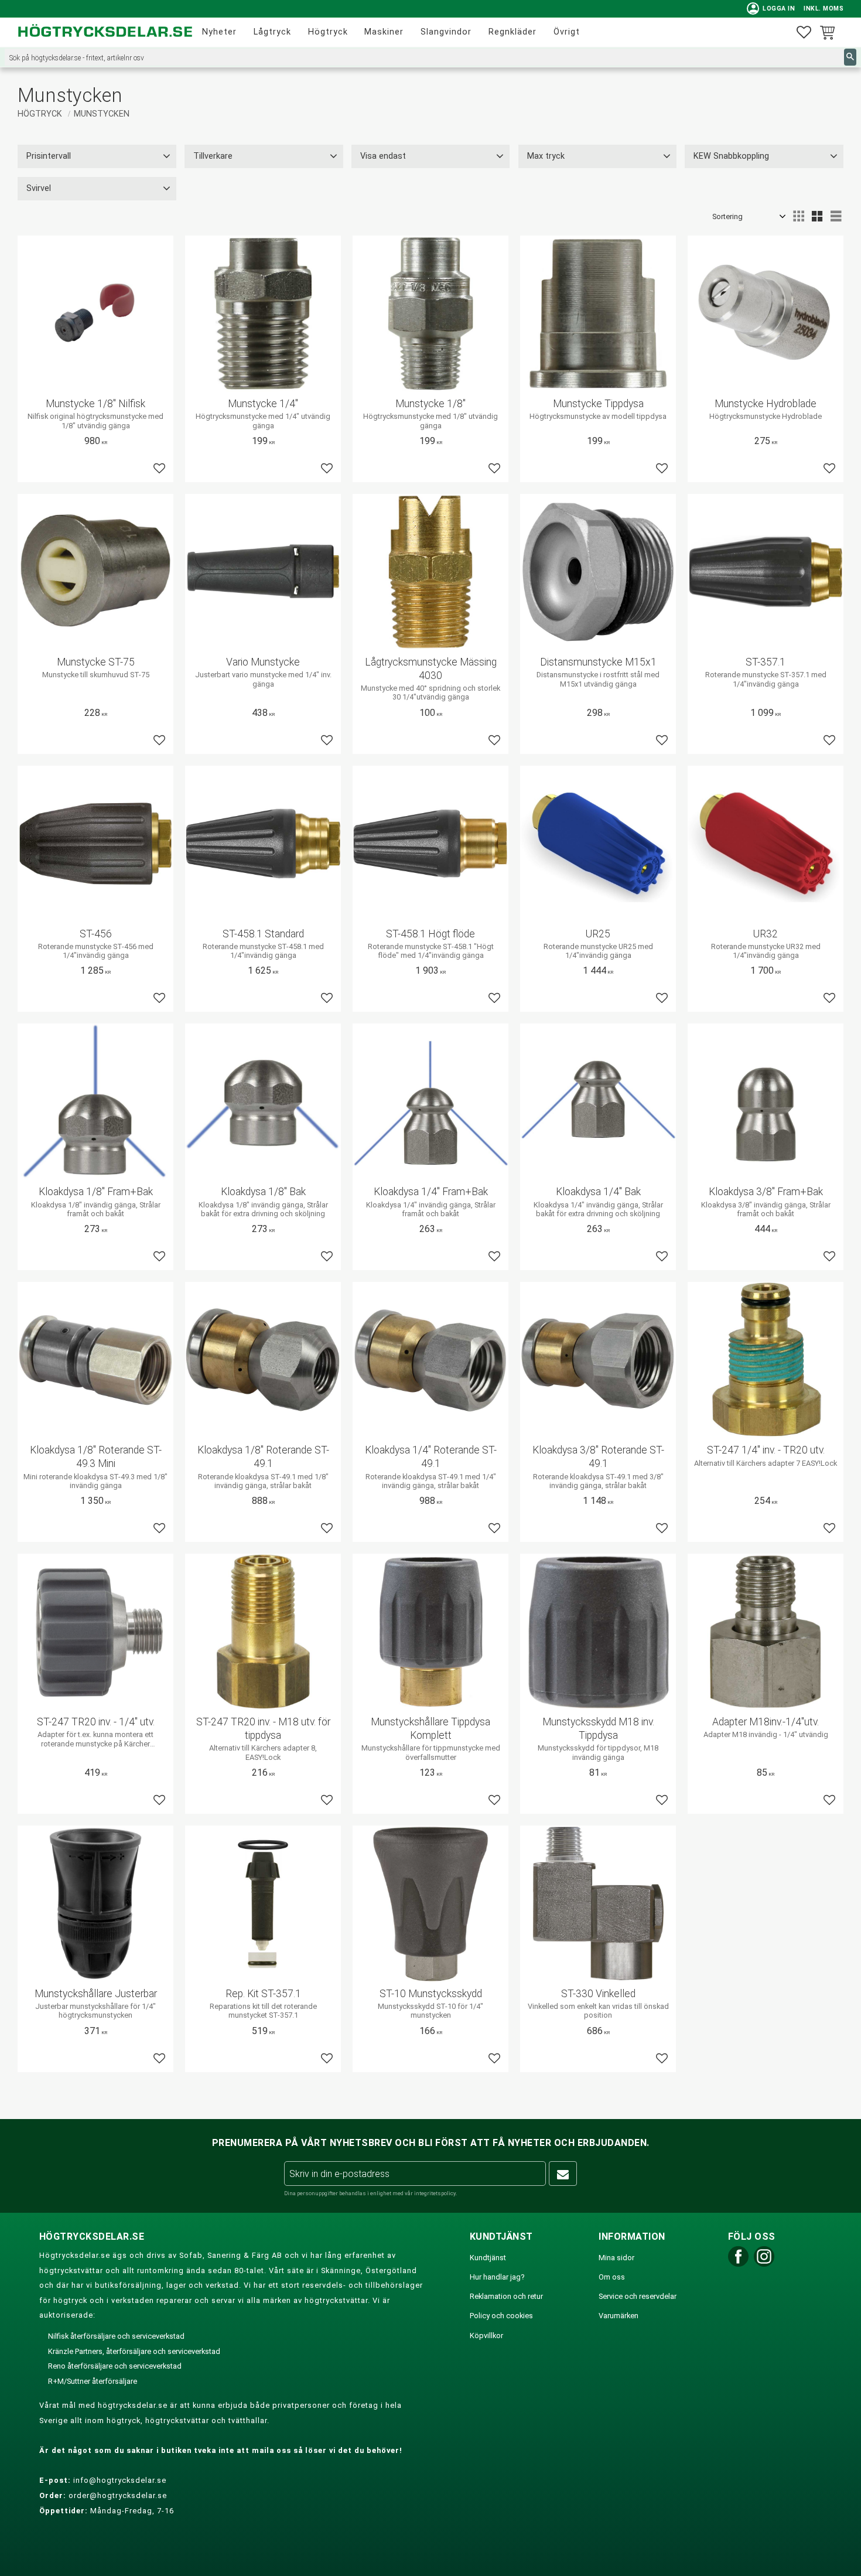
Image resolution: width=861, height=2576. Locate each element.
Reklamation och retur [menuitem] (506, 2296)
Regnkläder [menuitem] (512, 32)
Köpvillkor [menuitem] (486, 2336)
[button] (804, 33)
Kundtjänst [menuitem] (488, 2258)
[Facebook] (738, 2264)
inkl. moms (824, 8)
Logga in (771, 8)
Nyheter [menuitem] (219, 32)
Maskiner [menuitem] (384, 32)
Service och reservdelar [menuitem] (638, 2296)
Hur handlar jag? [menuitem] (497, 2277)
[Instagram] (764, 2264)
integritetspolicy (435, 2193)
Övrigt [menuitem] (567, 32)
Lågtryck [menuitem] (272, 32)
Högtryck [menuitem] (328, 32)
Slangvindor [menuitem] (446, 32)
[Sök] (850, 57)
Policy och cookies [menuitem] (501, 2316)
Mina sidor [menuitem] (616, 2258)
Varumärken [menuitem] (619, 2316)
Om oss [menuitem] (612, 2277)
